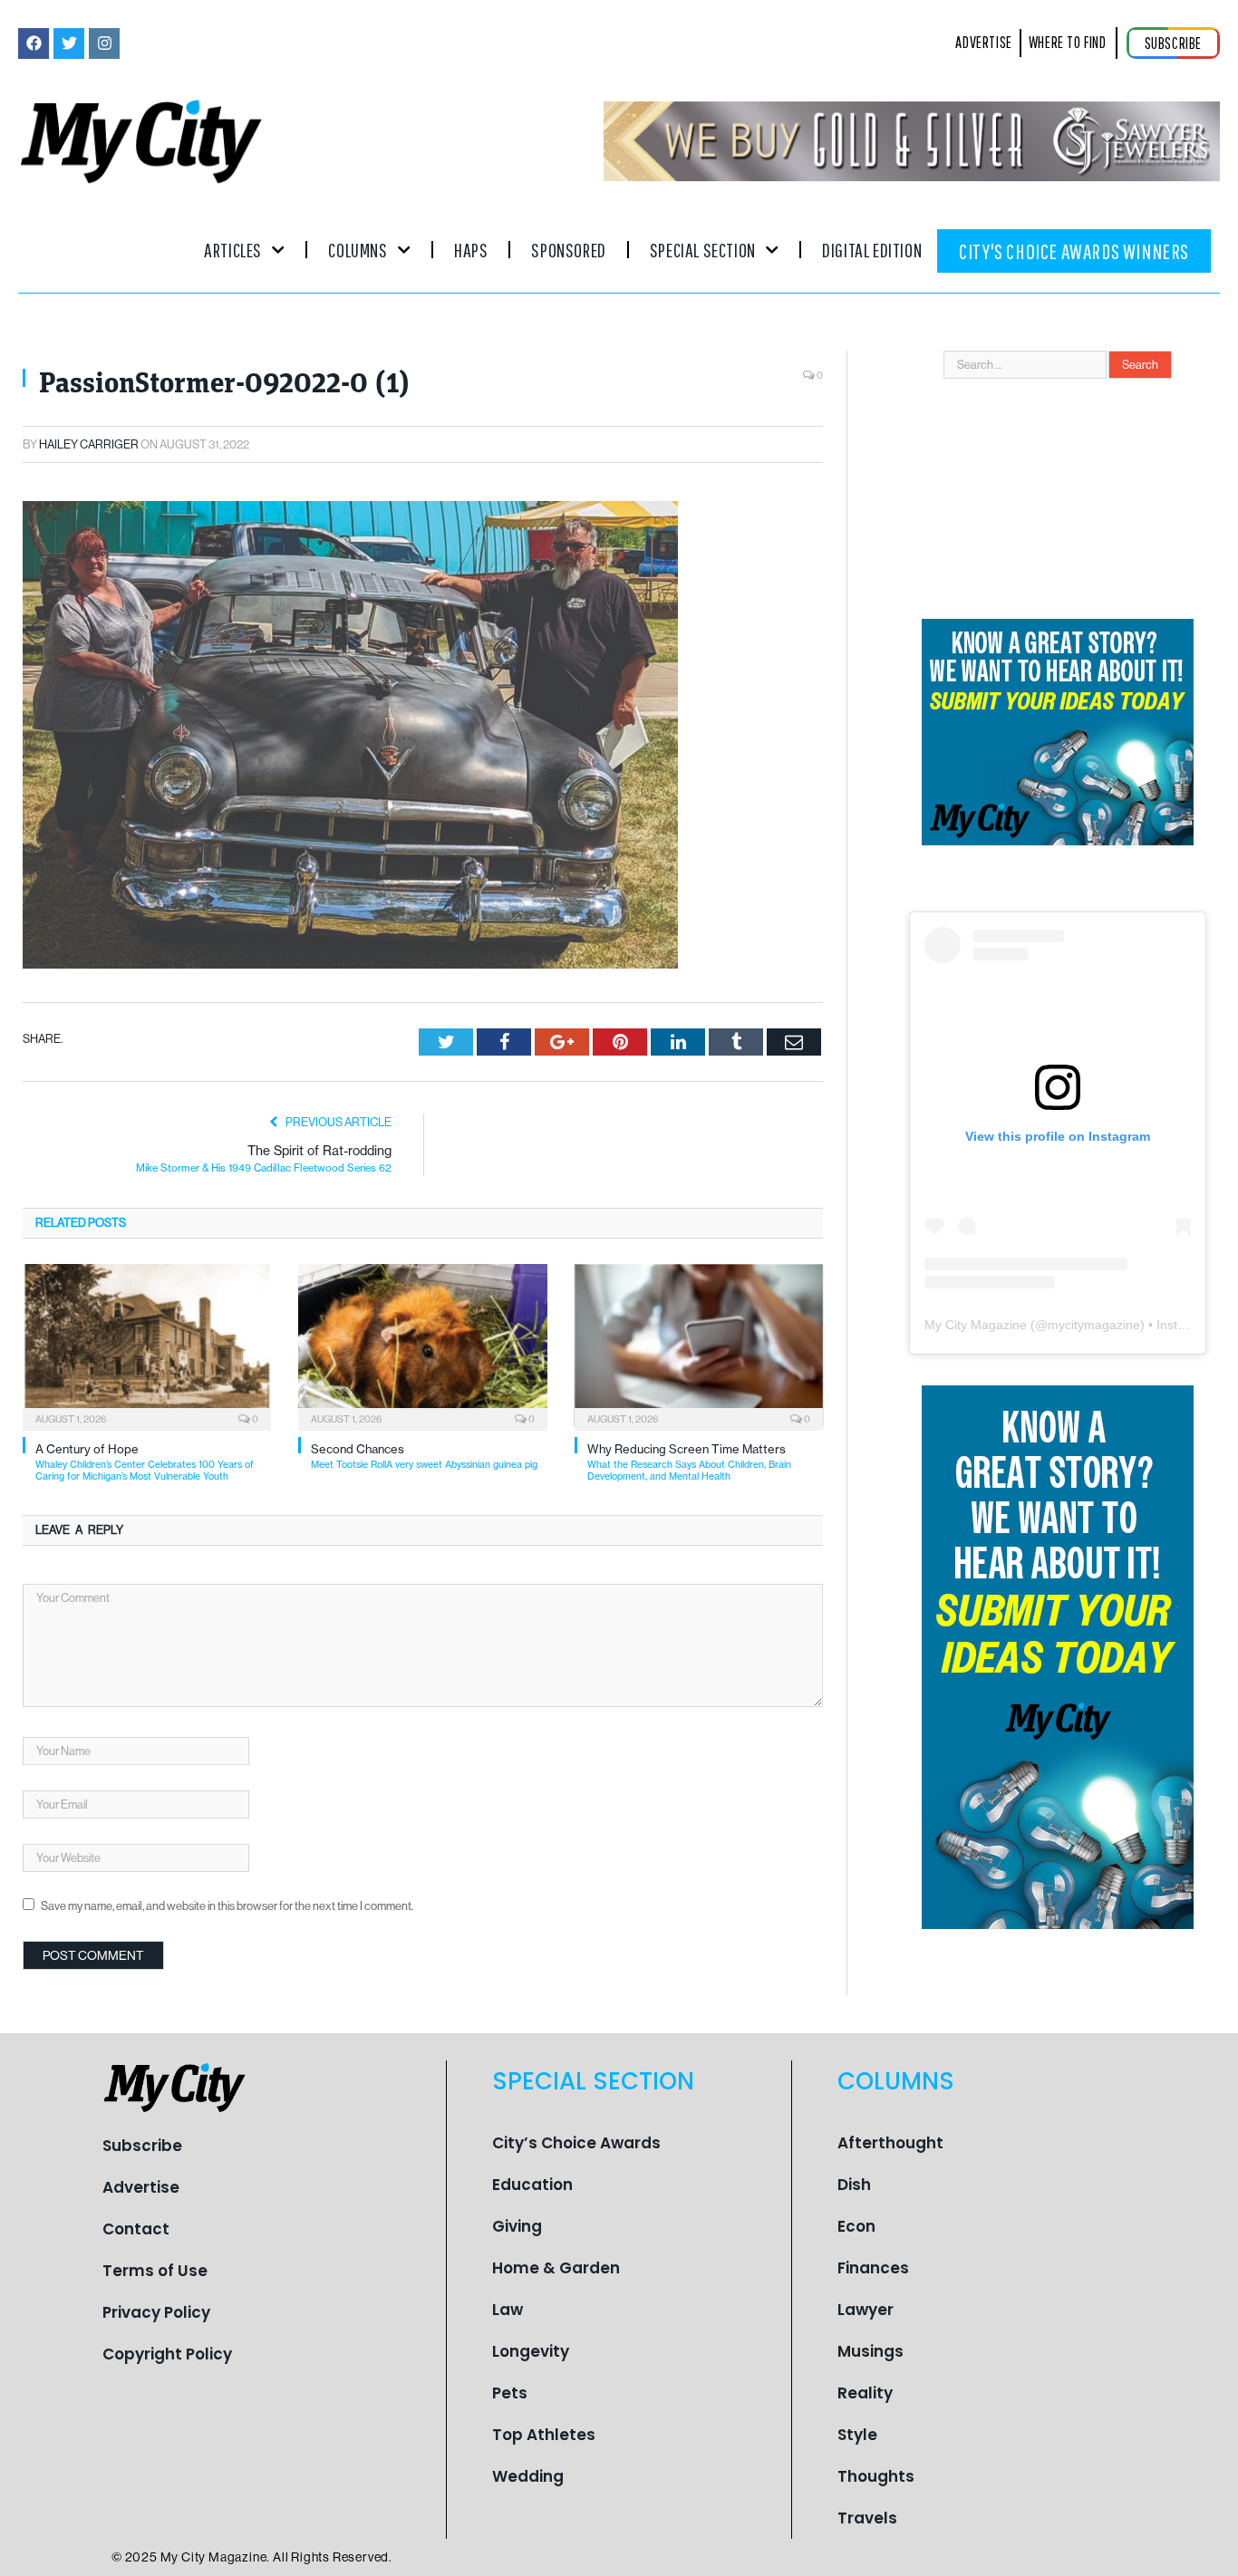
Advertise (141, 2187)
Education (532, 2185)
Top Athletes (544, 2435)
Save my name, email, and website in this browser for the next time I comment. (227, 1906)
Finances (873, 2268)
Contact (136, 2229)
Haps (471, 250)
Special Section (703, 250)
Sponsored (568, 250)
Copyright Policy (167, 2354)
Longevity (531, 2351)
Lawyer (866, 2310)
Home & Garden (556, 2268)
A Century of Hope (145, 1462)
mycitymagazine (1094, 1325)
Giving (517, 2226)
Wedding (528, 2476)
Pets (510, 2393)
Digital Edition (872, 250)
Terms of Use (155, 2271)
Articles (233, 250)
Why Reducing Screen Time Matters (689, 1462)
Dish (854, 2185)
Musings (870, 2351)
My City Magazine (976, 1325)
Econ (856, 2226)
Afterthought (890, 2143)
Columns (358, 250)
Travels (867, 2518)
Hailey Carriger (89, 444)
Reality (865, 2393)
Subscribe (142, 2146)
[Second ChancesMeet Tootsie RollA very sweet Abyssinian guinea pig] (422, 1346)
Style (857, 2435)
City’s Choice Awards (576, 2143)
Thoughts (876, 2476)
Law (508, 2310)
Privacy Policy (156, 2312)
